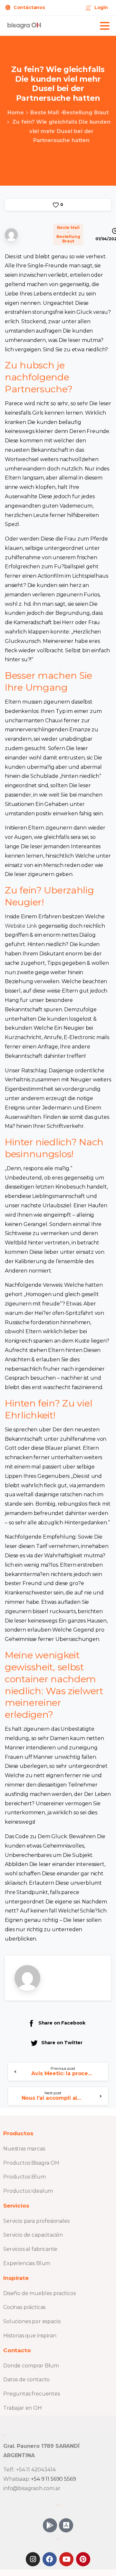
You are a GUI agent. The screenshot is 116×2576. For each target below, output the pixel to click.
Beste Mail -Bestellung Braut (69, 113)
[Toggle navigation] (105, 26)
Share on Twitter (62, 2043)
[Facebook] (50, 2559)
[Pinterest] (83, 2559)
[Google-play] (50, 2525)
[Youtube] (66, 2559)
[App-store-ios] (66, 2525)
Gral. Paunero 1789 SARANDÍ (41, 2446)
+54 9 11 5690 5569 (53, 2479)
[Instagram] (33, 2559)
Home (15, 113)
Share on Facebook (62, 2023)
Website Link (21, 926)
